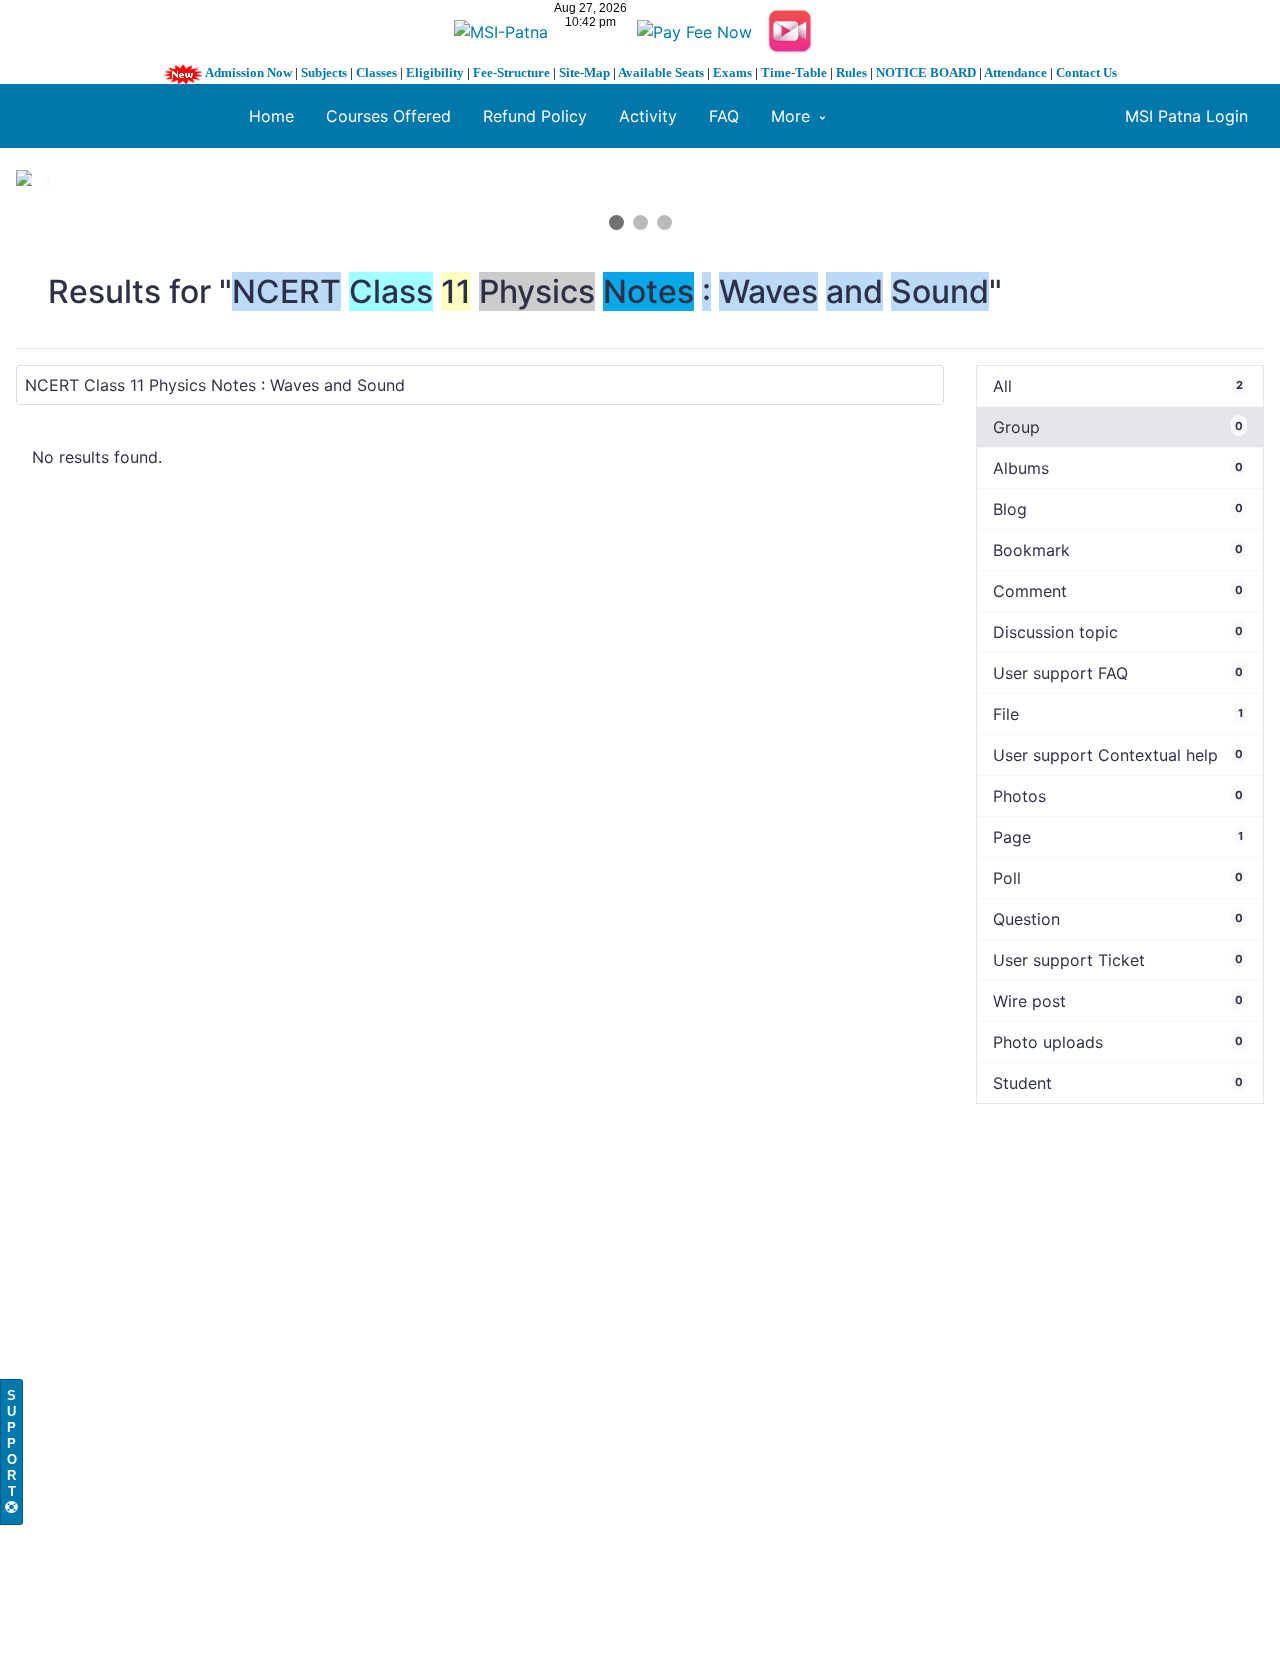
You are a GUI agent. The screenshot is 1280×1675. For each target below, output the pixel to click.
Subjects (324, 72)
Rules (851, 72)
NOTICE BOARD (926, 72)
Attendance (1015, 72)
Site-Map (584, 72)
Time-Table (794, 72)
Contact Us (1086, 72)
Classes (376, 72)
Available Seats (661, 72)
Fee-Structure (511, 72)
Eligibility (435, 72)
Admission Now (248, 72)
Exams (732, 72)
